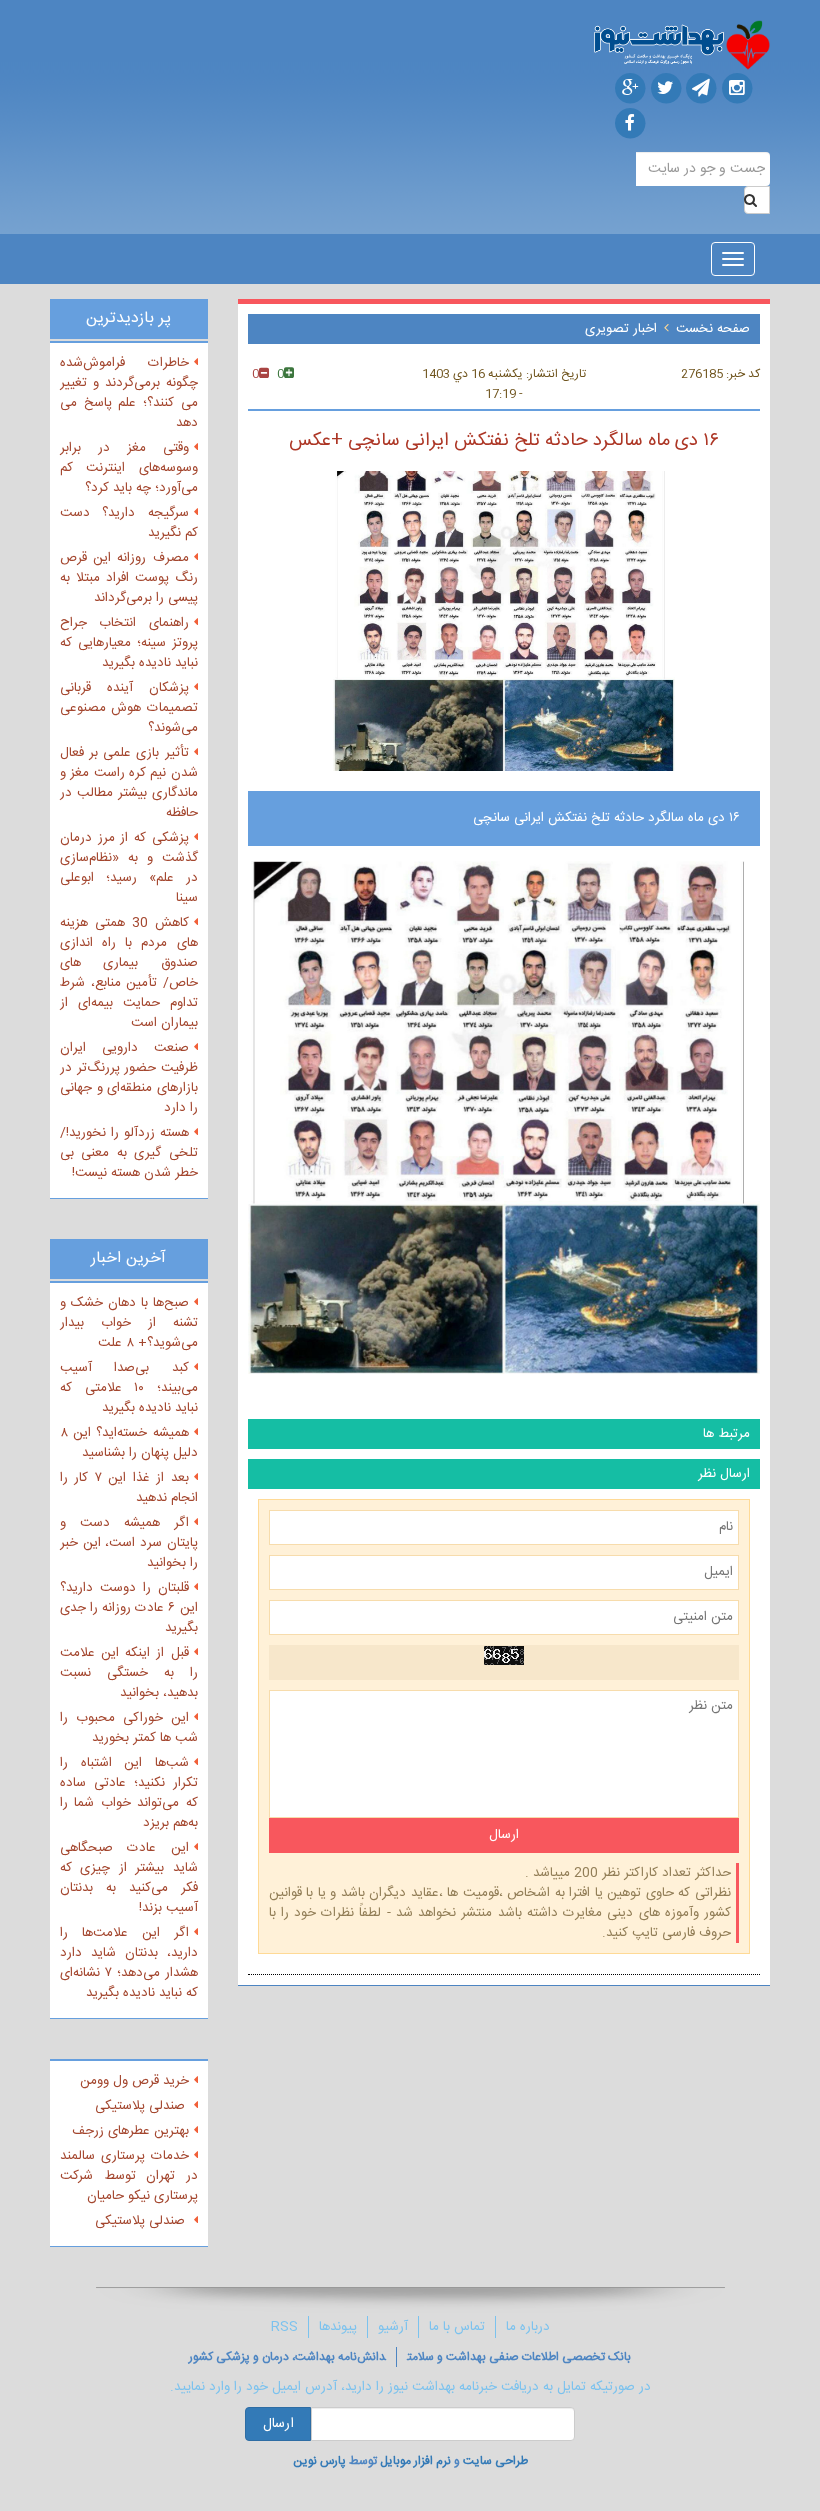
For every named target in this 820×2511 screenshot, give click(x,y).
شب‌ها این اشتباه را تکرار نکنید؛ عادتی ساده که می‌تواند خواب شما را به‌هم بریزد (129, 1793)
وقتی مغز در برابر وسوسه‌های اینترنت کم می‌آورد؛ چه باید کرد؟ (129, 468)
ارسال (278, 2424)
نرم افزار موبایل (415, 2461)
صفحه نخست (713, 329)
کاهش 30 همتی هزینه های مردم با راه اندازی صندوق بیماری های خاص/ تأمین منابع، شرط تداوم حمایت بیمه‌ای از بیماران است (129, 973)
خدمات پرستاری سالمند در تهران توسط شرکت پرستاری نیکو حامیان (129, 2176)
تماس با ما (457, 2327)
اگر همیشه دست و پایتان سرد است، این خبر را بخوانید (129, 1543)
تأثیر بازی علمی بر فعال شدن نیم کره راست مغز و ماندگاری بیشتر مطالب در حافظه (129, 783)
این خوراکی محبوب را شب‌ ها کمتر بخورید (129, 1728)
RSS (284, 2327)
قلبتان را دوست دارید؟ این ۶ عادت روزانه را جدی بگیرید (129, 1608)
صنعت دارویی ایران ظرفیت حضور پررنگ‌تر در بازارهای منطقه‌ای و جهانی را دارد (129, 1078)
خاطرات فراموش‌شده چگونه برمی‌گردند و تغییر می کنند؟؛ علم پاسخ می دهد (129, 393)
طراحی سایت (495, 2461)
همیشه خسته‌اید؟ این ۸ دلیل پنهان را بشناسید (129, 1443)
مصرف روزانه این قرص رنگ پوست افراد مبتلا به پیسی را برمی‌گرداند (129, 578)
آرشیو (393, 2327)
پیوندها (338, 2327)
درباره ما (528, 2327)
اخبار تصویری (621, 329)
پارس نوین (319, 2461)
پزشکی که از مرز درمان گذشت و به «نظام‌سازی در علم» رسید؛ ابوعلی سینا (129, 868)
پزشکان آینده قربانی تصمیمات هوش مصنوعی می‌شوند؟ (129, 708)
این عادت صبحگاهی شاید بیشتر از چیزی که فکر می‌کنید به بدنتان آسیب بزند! (129, 1878)
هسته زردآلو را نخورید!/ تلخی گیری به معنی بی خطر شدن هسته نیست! (129, 1153)
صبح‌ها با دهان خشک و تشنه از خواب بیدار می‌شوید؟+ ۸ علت (129, 1323)
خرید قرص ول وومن (134, 2081)
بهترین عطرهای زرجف (130, 2131)
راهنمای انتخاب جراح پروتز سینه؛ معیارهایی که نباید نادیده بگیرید (129, 643)
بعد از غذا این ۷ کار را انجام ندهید (129, 1488)
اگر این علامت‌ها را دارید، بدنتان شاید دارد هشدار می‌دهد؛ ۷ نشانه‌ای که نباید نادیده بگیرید (129, 1963)
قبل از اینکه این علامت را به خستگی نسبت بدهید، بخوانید (129, 1673)
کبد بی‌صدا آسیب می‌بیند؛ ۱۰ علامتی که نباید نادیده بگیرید (129, 1388)
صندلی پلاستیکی (142, 2106)
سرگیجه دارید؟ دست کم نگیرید (129, 523)
